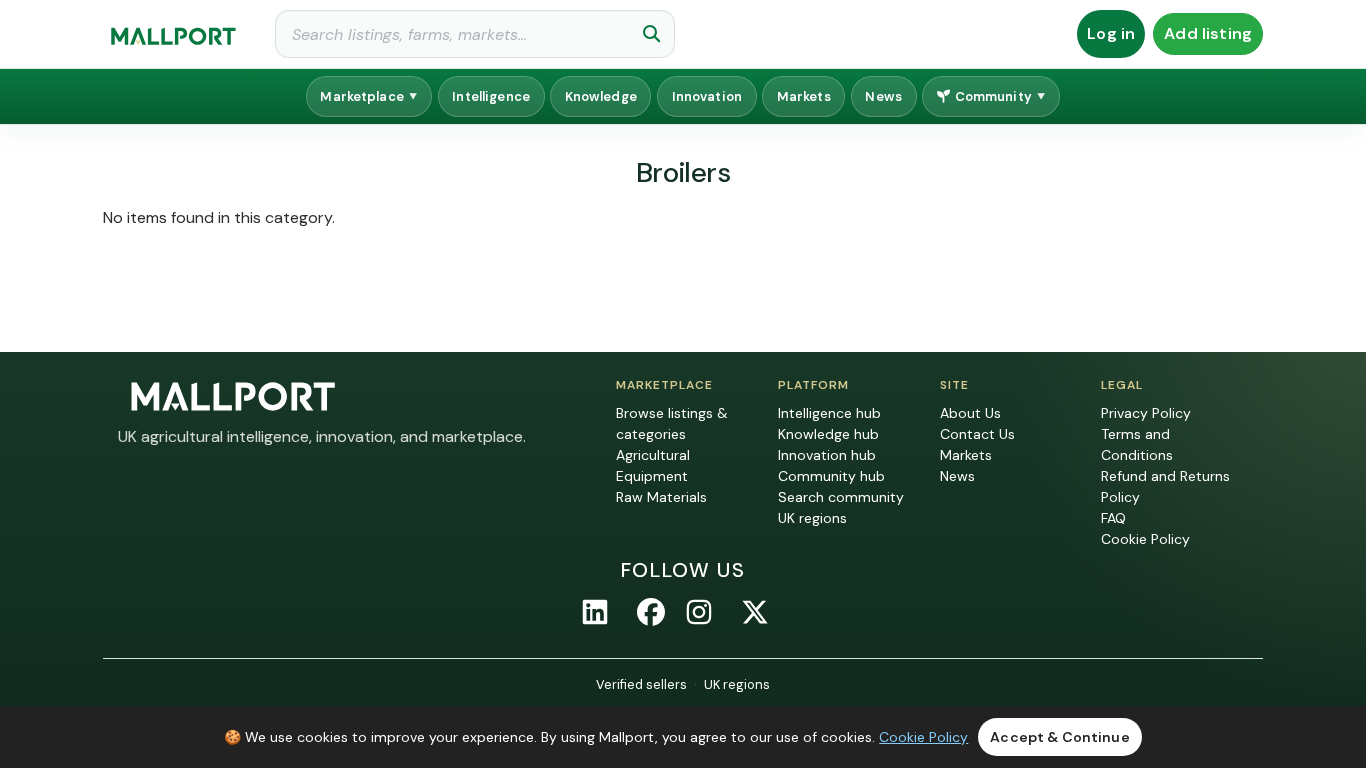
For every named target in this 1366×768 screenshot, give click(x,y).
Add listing (1208, 33)
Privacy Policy (1146, 413)
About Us (970, 413)
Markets (804, 96)
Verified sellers (641, 684)
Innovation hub (827, 455)
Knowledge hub (828, 434)
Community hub (831, 476)
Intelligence (491, 96)
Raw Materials (661, 497)
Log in (1111, 33)
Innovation (707, 96)
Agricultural (653, 455)
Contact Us (977, 434)
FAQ (1113, 518)
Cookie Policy (1145, 539)
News (883, 96)
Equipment (652, 476)
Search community (841, 497)
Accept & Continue (1059, 737)
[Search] (652, 34)
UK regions (812, 518)
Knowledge (601, 96)
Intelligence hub (829, 413)
